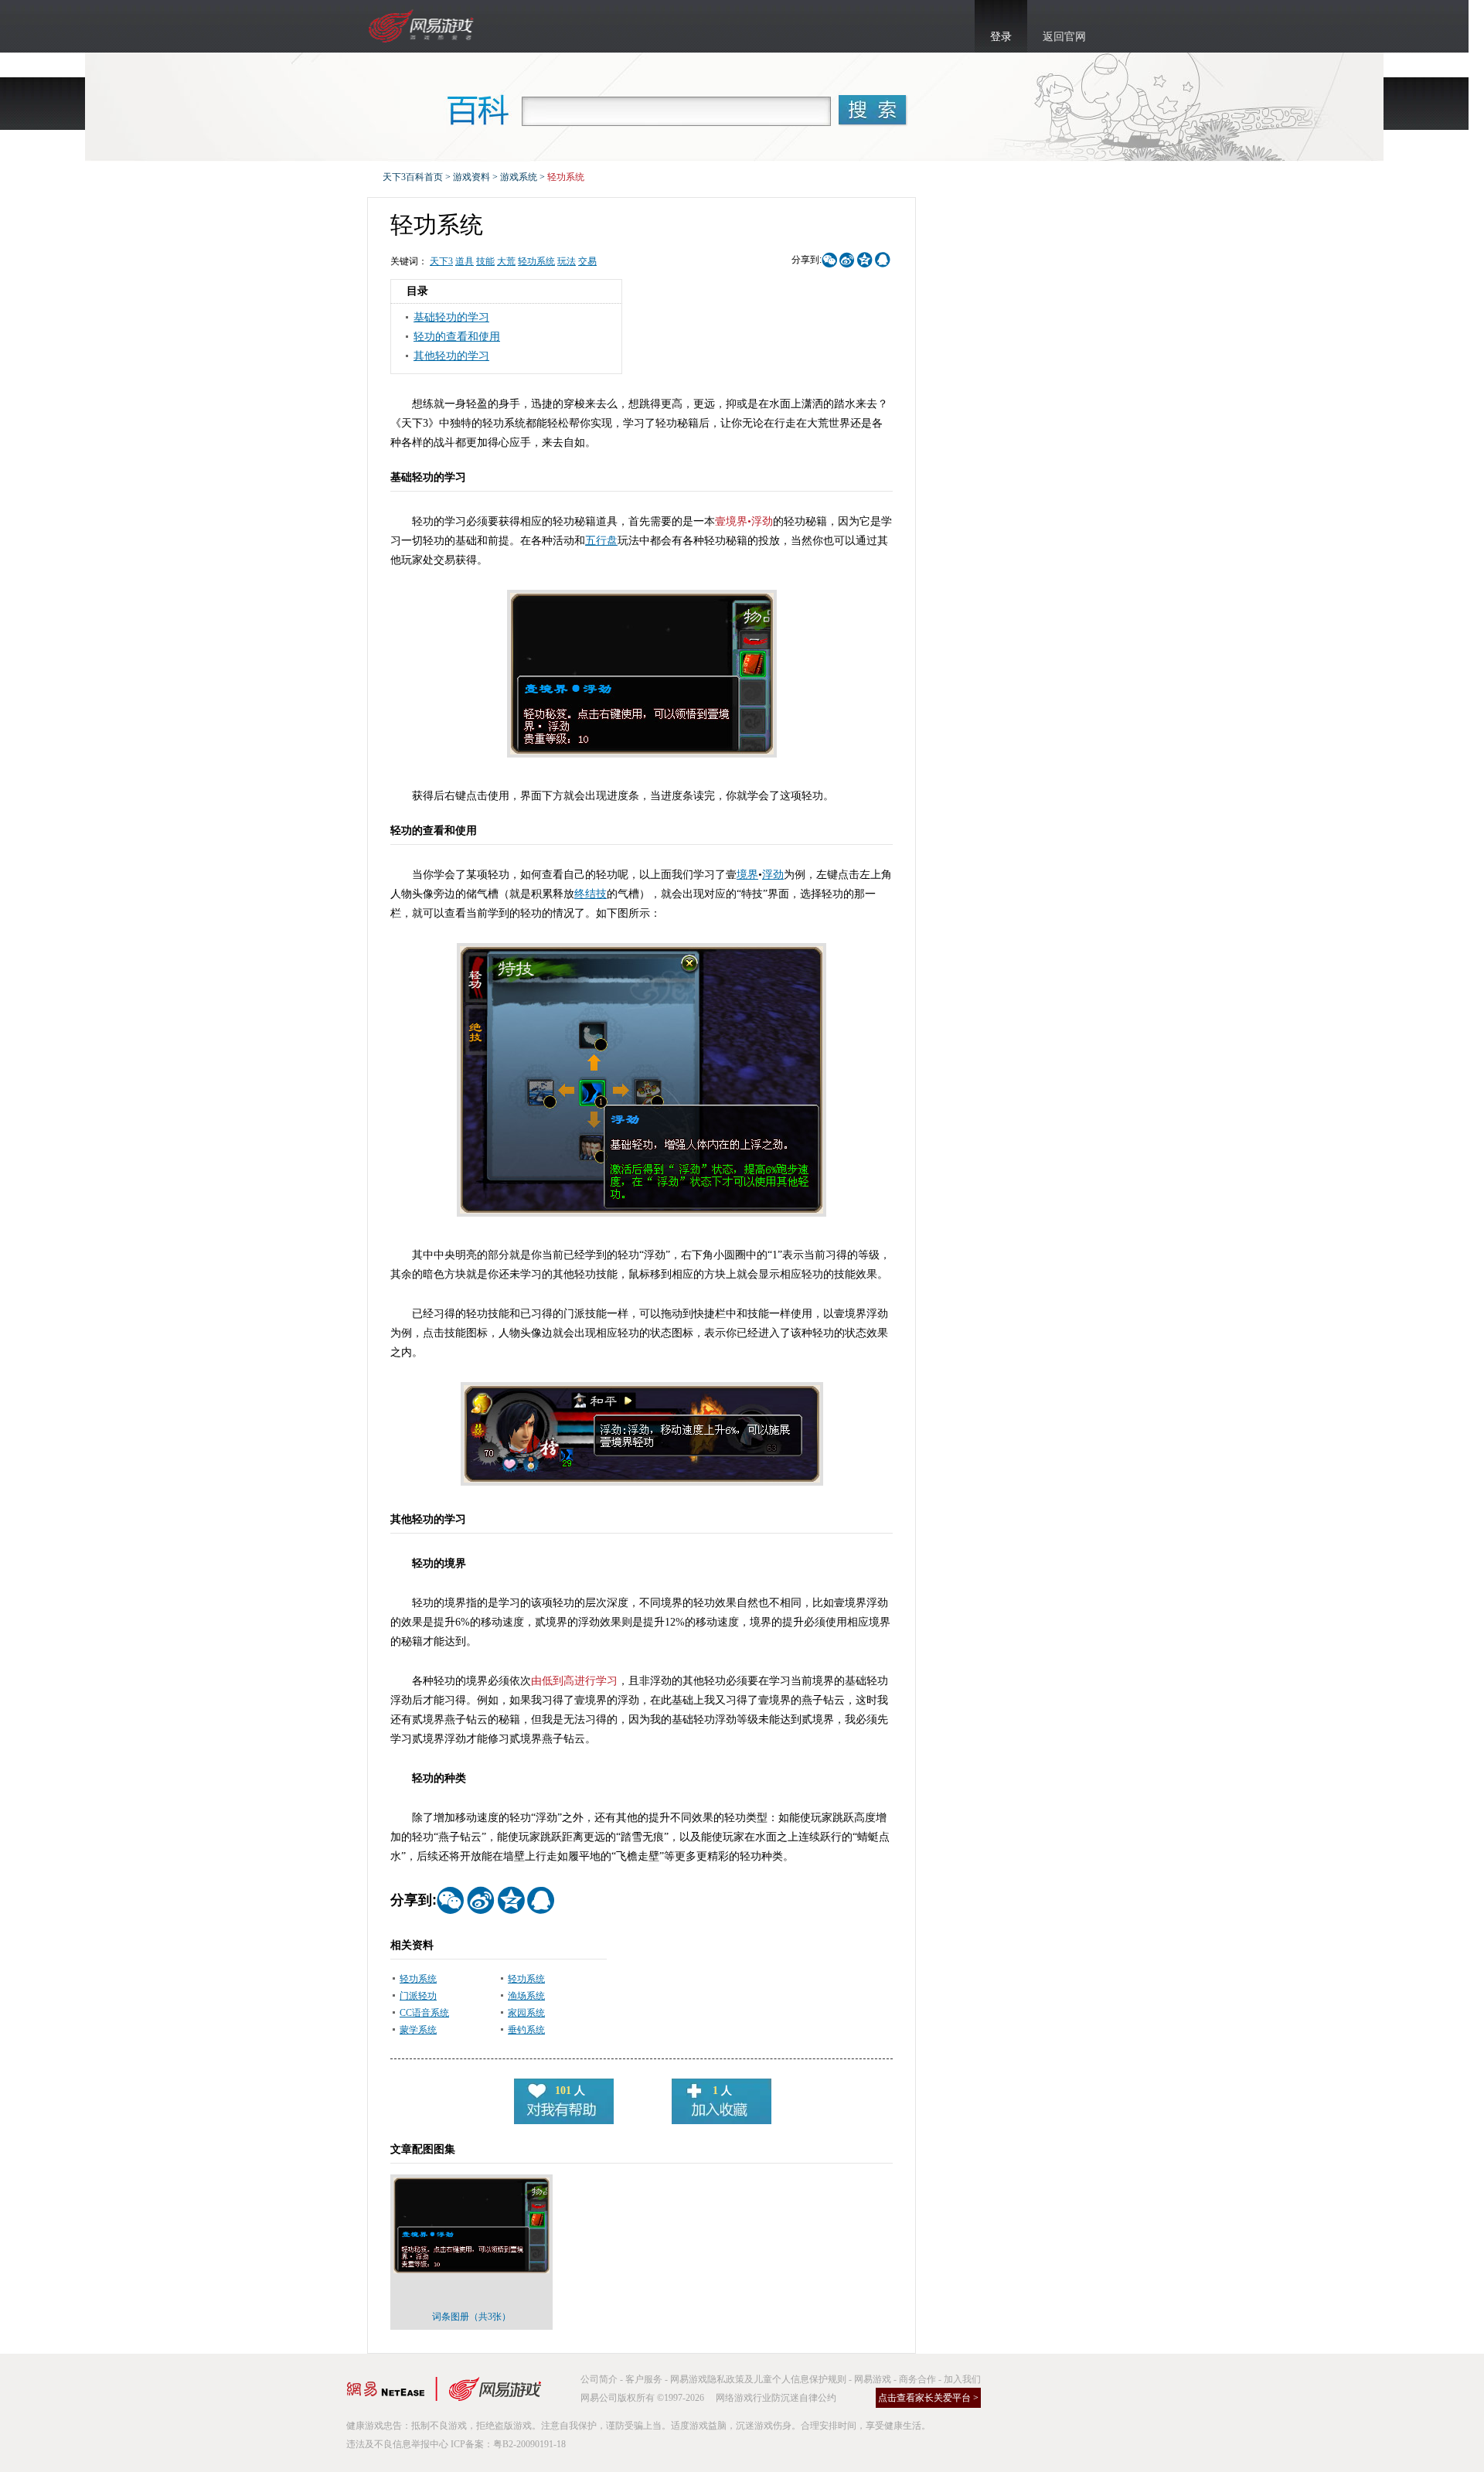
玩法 (567, 261)
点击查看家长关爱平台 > (928, 2398)
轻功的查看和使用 (457, 337)
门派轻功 (418, 1996)
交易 (587, 261)
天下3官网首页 (423, 26)
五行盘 (601, 541)
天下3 (441, 261)
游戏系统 (519, 177)
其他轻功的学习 (451, 356)
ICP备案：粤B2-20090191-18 (508, 2444)
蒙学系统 (418, 2030)
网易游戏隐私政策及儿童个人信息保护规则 (758, 2379)
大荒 (506, 261)
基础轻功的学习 (451, 317)
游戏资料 (471, 177)
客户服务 (644, 2379)
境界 (747, 875)
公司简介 (599, 2379)
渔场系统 (526, 1996)
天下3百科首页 (413, 177)
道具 (465, 261)
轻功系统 (536, 261)
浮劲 (773, 875)
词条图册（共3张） (471, 2317)
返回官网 (1064, 37)
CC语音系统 (424, 2013)
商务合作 (917, 2379)
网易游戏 (873, 2379)
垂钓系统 (526, 2030)
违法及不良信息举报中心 (397, 2444)
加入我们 (962, 2379)
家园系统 (526, 2013)
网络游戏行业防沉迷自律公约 (776, 2398)
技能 (485, 261)
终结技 (591, 894)
